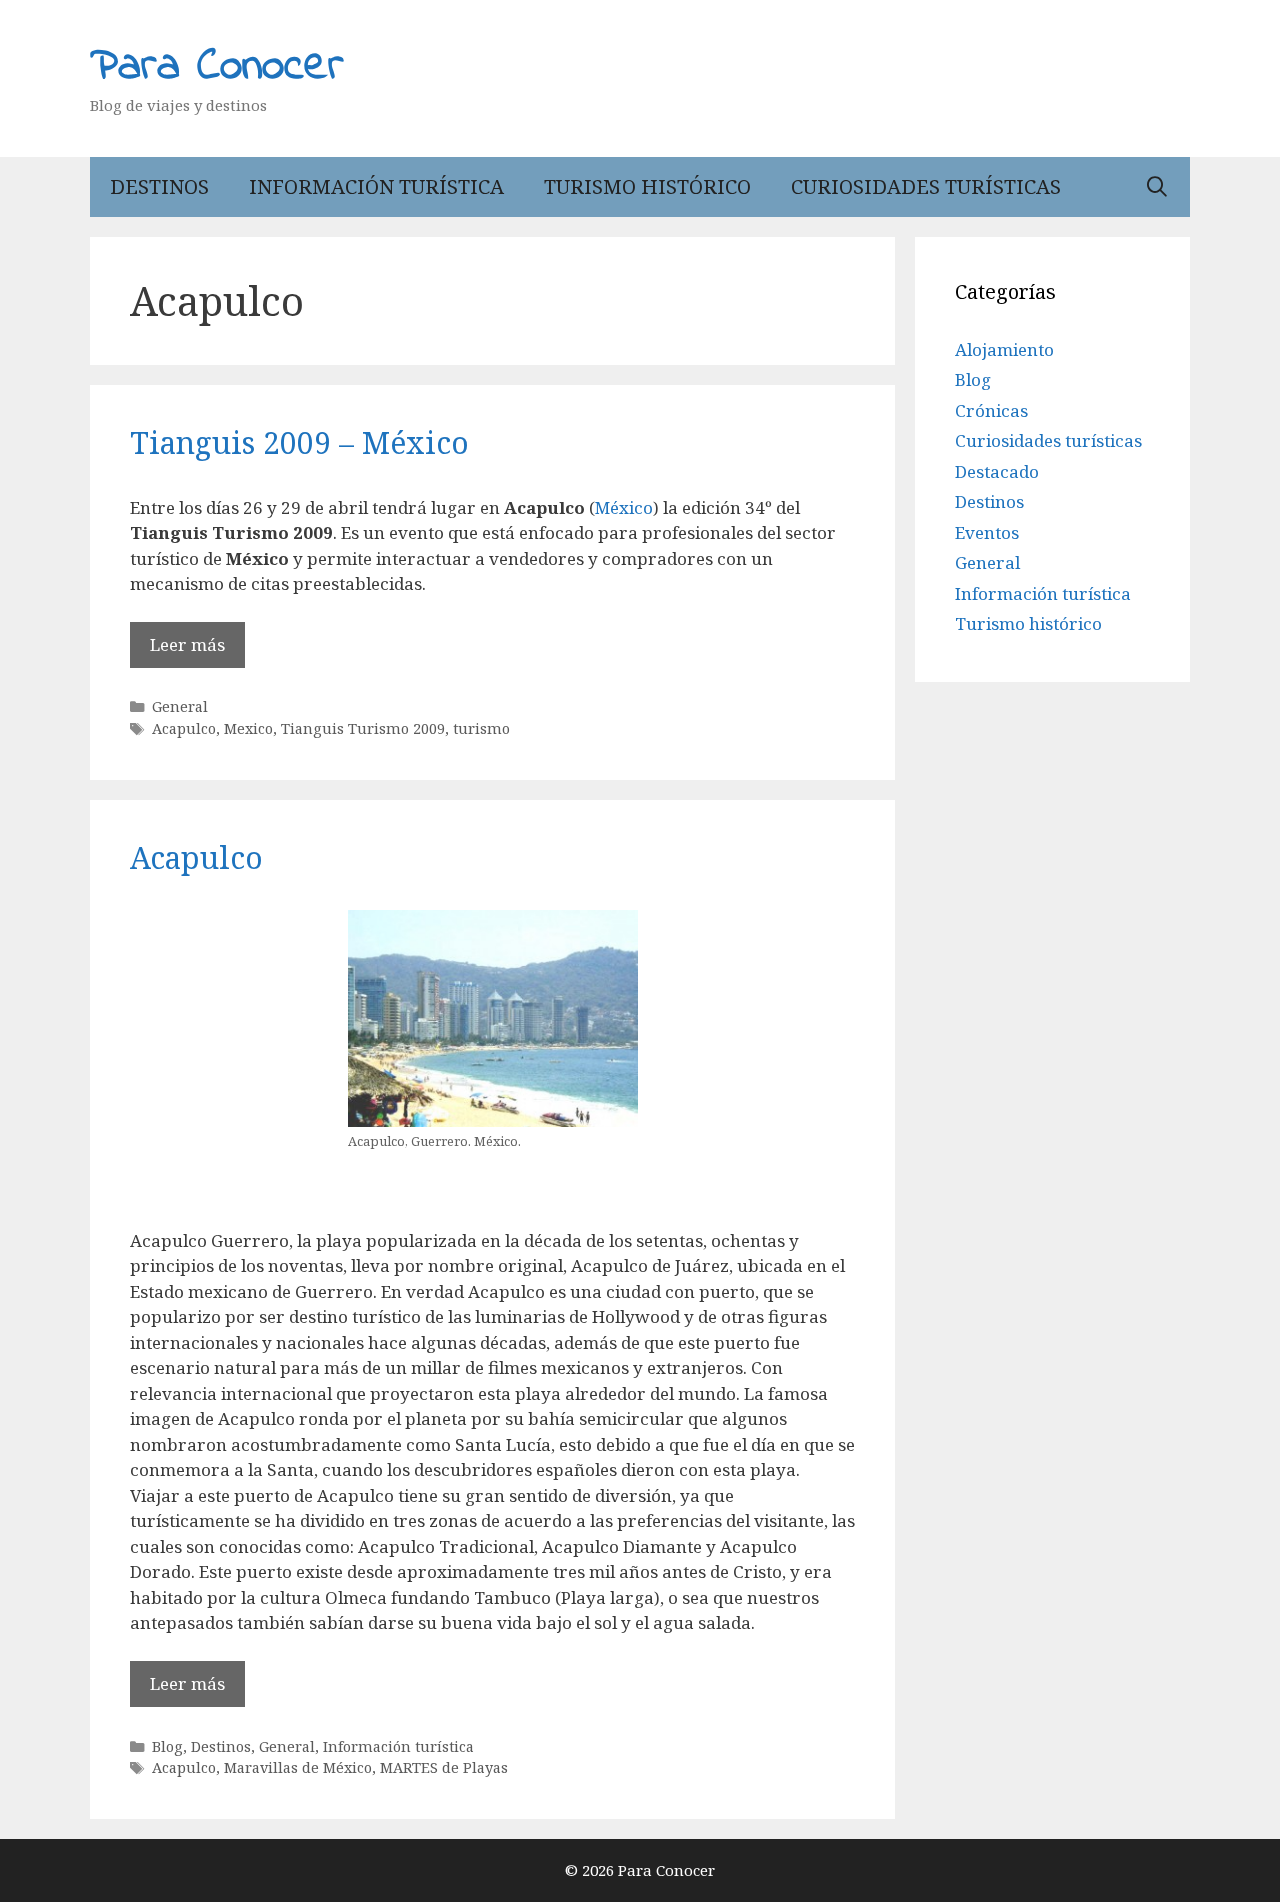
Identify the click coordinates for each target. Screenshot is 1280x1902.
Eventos (987, 532)
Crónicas (991, 410)
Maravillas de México (298, 1767)
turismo (481, 728)
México (624, 507)
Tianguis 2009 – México (299, 442)
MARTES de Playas (444, 1767)
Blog (167, 1746)
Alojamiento (1004, 349)
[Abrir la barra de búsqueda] (1157, 187)
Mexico (248, 728)
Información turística (376, 186)
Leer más (187, 644)
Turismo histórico (647, 186)
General (180, 706)
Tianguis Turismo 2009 (363, 728)
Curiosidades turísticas (926, 186)
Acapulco (184, 728)
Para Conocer (217, 67)
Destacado (997, 471)
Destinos (159, 186)
